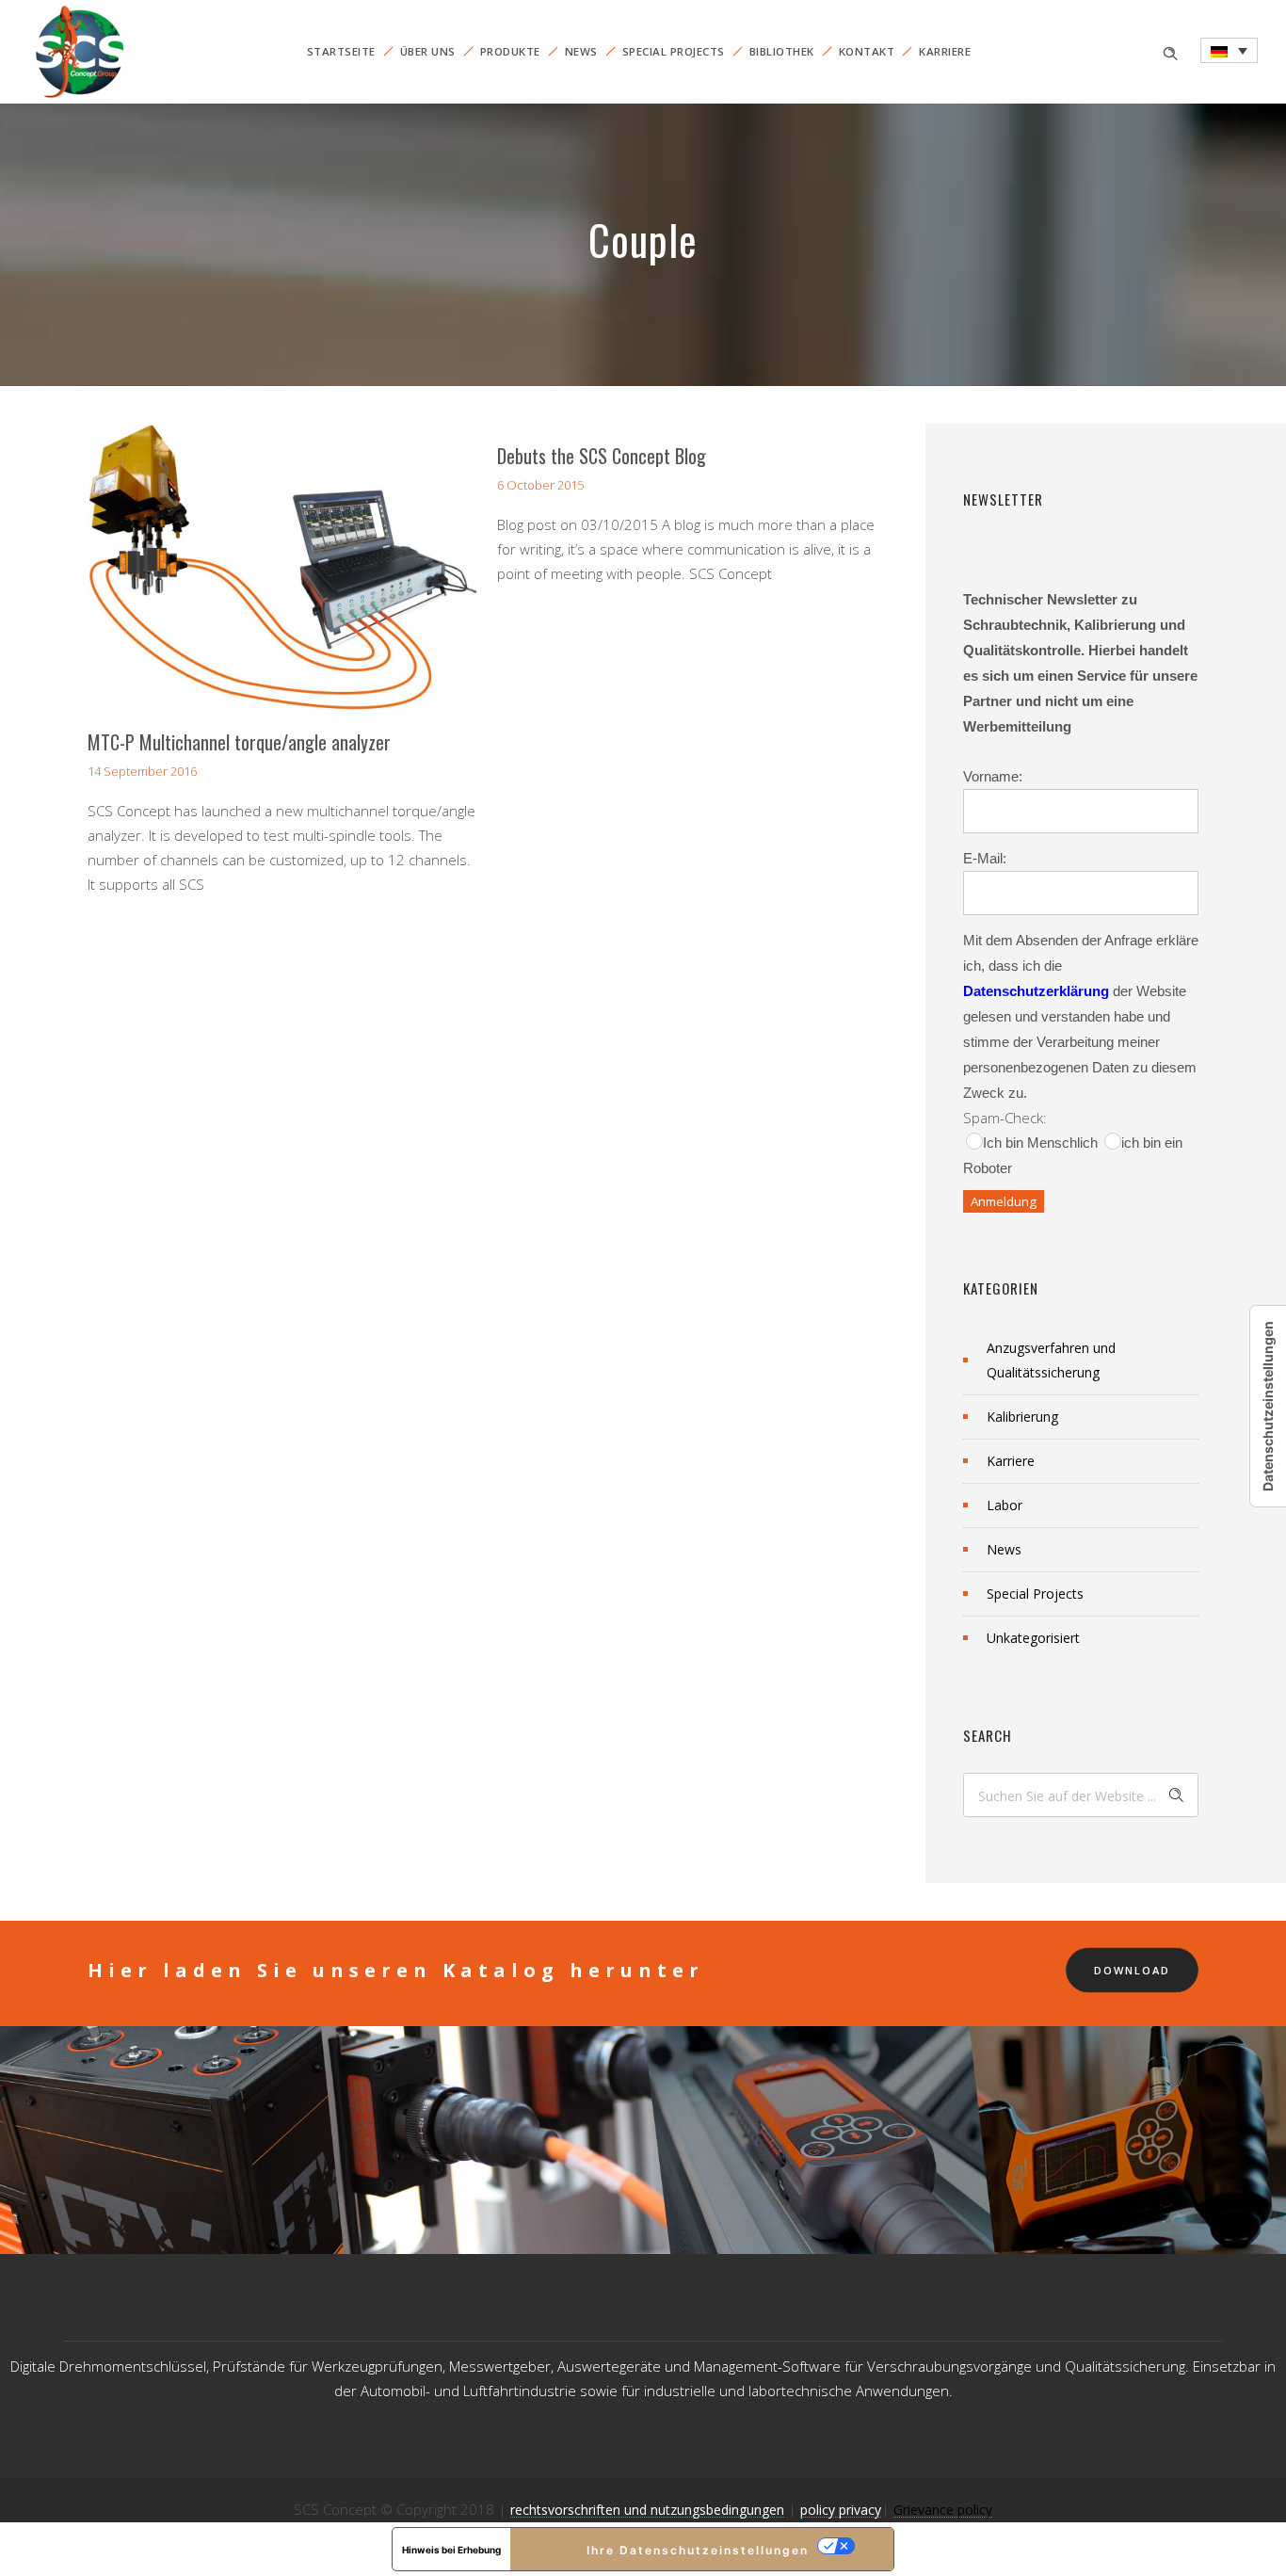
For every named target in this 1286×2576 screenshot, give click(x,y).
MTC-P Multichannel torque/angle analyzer (239, 742)
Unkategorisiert (1033, 1638)
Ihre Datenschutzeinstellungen (698, 2550)
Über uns (428, 51)
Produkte (510, 51)
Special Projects (674, 51)
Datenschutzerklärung (1036, 991)
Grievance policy (943, 2510)
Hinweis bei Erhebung (451, 2550)
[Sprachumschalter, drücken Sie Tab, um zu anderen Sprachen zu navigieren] (1229, 50)
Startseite (341, 51)
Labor (1005, 1505)
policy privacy (841, 2510)
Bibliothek (782, 51)
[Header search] (1170, 51)
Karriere (945, 51)
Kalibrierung (1022, 1417)
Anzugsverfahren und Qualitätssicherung (1051, 1360)
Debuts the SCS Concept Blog (602, 456)
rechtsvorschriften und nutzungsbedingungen (647, 2510)
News (581, 51)
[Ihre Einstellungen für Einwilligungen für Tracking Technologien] (1268, 1406)
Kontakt (867, 51)
